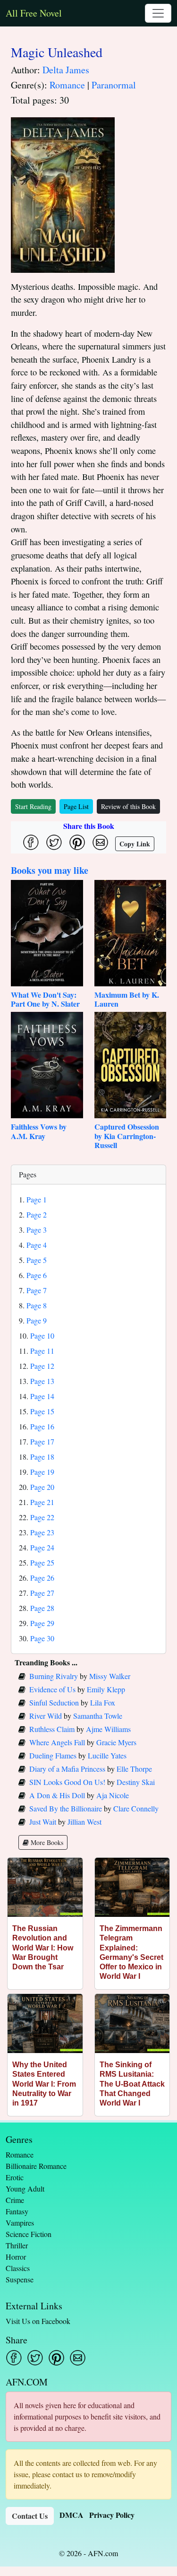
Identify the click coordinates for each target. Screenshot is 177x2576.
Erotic (15, 2177)
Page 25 (42, 1562)
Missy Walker (110, 1676)
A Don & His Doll (57, 1795)
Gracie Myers (116, 1742)
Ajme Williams (108, 1729)
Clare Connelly (136, 1808)
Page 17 (42, 1441)
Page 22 (42, 1517)
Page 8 (37, 1305)
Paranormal (114, 85)
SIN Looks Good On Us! (67, 1782)
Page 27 (42, 1593)
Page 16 (42, 1426)
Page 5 (37, 1260)
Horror (16, 2257)
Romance (67, 85)
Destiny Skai (136, 1782)
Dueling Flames (53, 1755)
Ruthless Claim (52, 1729)
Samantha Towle (98, 1716)
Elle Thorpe (134, 1769)
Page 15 (42, 1411)
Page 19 (42, 1472)
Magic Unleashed (57, 52)
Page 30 (42, 1638)
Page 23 (42, 1532)
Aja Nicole (113, 1795)
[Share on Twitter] (54, 842)
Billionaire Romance (36, 2166)
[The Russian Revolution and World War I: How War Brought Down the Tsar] (45, 1887)
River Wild (46, 1716)
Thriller (17, 2245)
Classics (18, 2268)
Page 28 (42, 1608)
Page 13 (42, 1381)
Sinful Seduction (54, 1702)
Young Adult (25, 2189)
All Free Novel (34, 13)
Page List (76, 806)
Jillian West (84, 1822)
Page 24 (42, 1547)
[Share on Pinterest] (77, 842)
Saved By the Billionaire (66, 1808)
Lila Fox (103, 1702)
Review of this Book (128, 806)
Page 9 (37, 1320)
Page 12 (42, 1366)
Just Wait (43, 1822)
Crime (15, 2200)
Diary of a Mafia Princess (67, 1769)
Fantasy (17, 2211)
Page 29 (42, 1623)
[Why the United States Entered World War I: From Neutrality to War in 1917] (45, 2023)
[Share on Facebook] (31, 842)
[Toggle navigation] (158, 13)
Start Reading (33, 806)
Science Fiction (29, 2234)
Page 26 (42, 1578)
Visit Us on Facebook (38, 2321)
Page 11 (42, 1351)
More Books (46, 1842)
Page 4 (37, 1245)
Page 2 (37, 1214)
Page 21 (42, 1502)
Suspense (20, 2279)
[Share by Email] (100, 842)
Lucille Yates (107, 1755)
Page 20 (42, 1487)
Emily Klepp (106, 1689)
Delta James (66, 70)
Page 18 (42, 1457)
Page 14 (42, 1396)
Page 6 (37, 1275)
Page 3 (37, 1230)
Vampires (20, 2223)
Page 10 (42, 1336)
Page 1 (37, 1199)
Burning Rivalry (54, 1676)
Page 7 (37, 1290)
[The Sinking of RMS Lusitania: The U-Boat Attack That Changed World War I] (132, 2023)
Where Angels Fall (57, 1742)
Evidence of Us (52, 1689)
